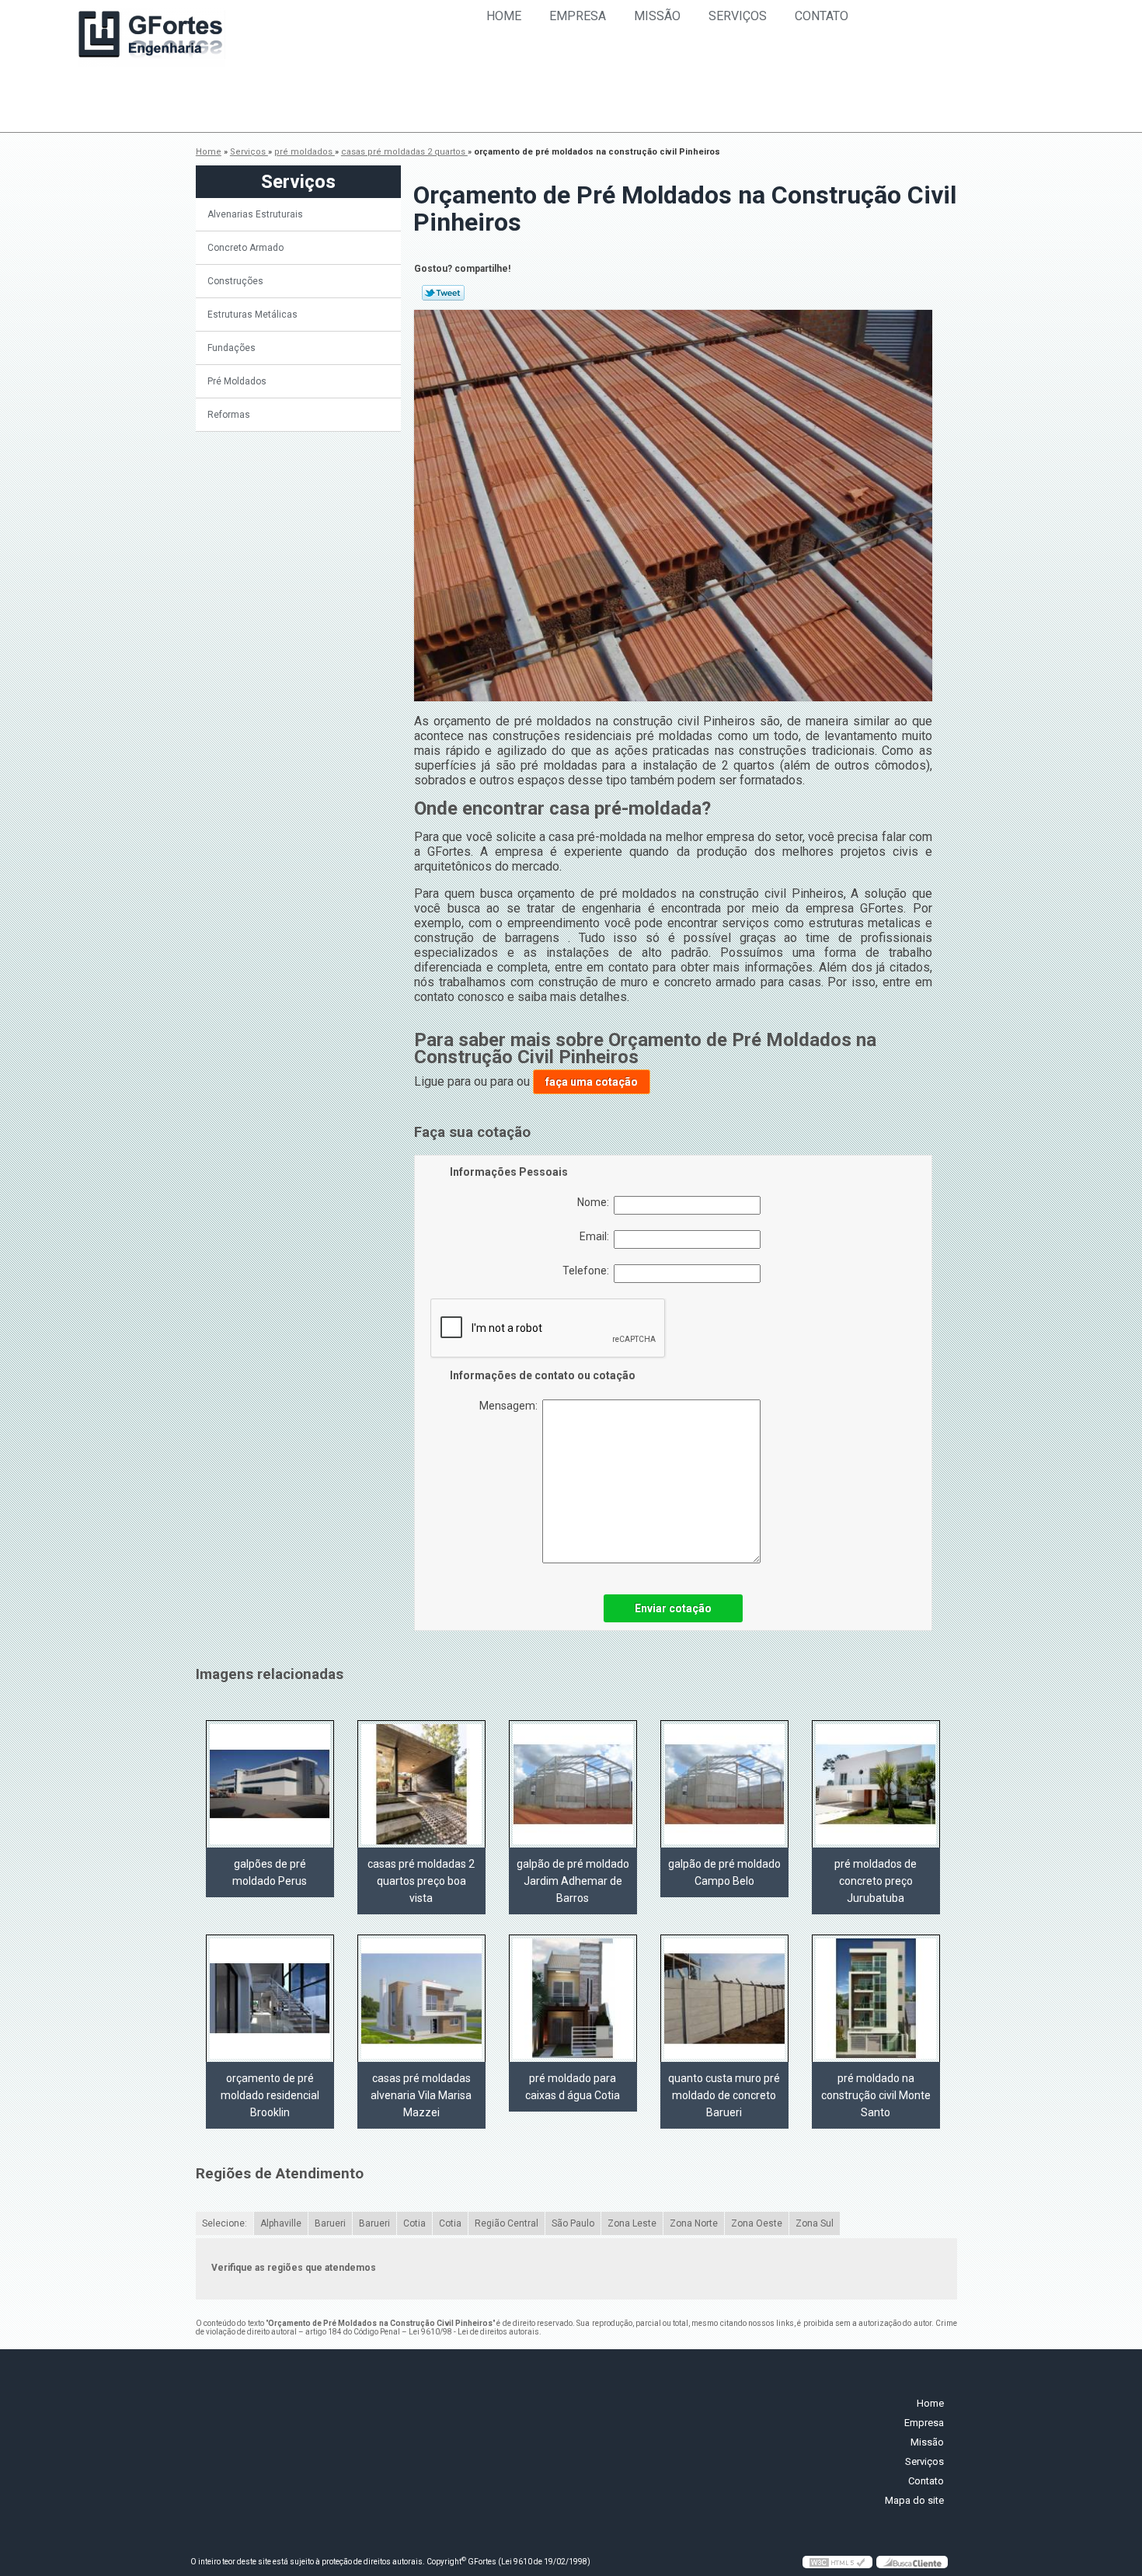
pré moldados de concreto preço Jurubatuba (876, 1881)
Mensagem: (511, 1406)
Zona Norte (694, 2223)
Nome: (595, 1202)
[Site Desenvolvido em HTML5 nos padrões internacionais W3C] (837, 2562)
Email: (597, 1236)
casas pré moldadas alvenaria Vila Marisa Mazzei (421, 2095)
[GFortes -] (151, 37)
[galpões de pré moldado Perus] (270, 1784)
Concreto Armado (245, 248)
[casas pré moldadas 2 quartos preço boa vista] (421, 1784)
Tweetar (443, 293)
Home (504, 16)
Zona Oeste (757, 2223)
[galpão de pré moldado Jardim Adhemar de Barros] (573, 1784)
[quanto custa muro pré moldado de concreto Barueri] (724, 1998)
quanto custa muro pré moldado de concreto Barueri (724, 2095)
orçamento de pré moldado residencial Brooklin (270, 2095)
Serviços (738, 16)
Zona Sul (815, 2223)
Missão (657, 16)
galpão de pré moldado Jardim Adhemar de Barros (573, 1881)
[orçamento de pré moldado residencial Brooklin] (270, 1998)
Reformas (229, 415)
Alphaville (281, 2223)
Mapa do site (914, 2500)
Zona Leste (632, 2223)
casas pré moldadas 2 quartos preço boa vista (421, 1881)
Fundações (232, 348)
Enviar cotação (673, 1608)
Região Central (507, 2223)
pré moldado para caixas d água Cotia (573, 2087)
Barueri (330, 2223)
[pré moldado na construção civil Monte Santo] (876, 1998)
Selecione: (225, 2223)
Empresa (578, 16)
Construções (235, 281)
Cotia (414, 2223)
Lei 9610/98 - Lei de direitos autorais (474, 2332)
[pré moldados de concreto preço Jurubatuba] (876, 1784)
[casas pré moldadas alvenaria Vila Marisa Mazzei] (421, 1998)
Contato (822, 16)
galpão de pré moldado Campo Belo (724, 1872)
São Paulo (573, 2223)
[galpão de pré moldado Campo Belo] (724, 1784)
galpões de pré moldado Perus (270, 1872)
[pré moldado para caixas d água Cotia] (573, 1998)
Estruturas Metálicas (252, 315)
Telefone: (588, 1271)
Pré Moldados (237, 381)
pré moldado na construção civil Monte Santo (876, 2095)
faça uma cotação (592, 1082)
